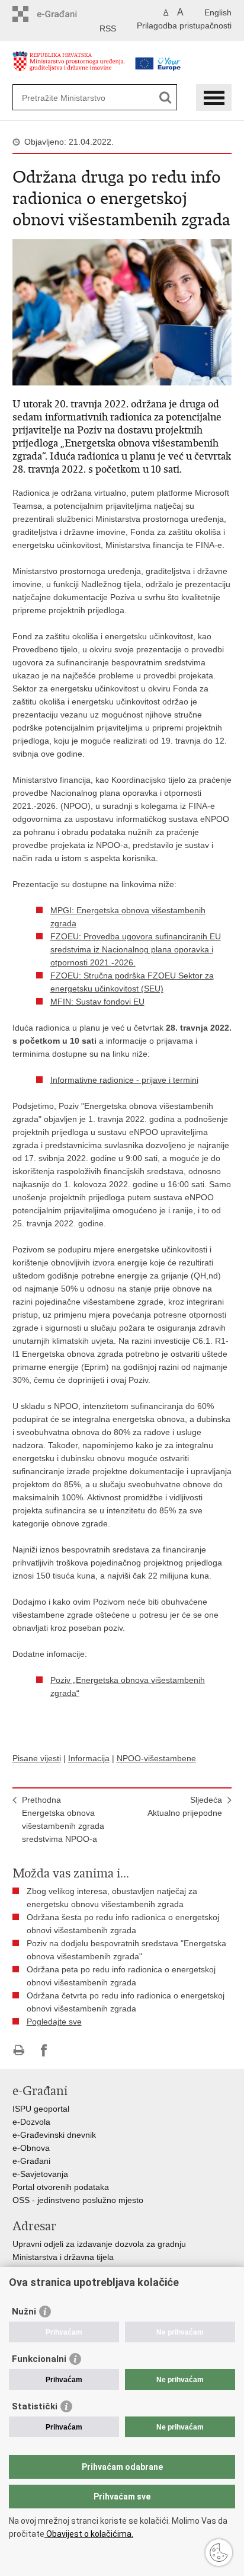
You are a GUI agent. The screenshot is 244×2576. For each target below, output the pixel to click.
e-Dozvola (31, 2122)
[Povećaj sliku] (122, 311)
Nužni (24, 2312)
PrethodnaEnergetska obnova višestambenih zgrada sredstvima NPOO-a (63, 1819)
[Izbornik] (214, 98)
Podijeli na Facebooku (44, 2050)
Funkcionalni (39, 2359)
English (218, 12)
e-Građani (31, 2161)
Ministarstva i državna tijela (63, 2257)
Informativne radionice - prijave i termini (124, 1080)
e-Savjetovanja (40, 2174)
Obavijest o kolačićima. (89, 2534)
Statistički (35, 2406)
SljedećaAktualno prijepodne (185, 1806)
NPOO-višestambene (156, 1758)
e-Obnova (31, 2148)
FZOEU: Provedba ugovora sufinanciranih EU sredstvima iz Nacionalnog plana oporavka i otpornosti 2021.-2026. (136, 949)
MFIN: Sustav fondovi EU (97, 1002)
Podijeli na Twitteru (70, 2050)
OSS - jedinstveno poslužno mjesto (78, 2200)
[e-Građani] (63, 14)
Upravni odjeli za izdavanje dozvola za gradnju (99, 2244)
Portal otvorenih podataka (61, 2187)
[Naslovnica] (69, 67)
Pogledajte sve (54, 2022)
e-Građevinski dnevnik (54, 2135)
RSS (108, 28)
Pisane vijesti (37, 1758)
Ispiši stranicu (19, 2050)
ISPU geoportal (41, 2109)
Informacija (89, 1758)
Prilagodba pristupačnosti (184, 25)
